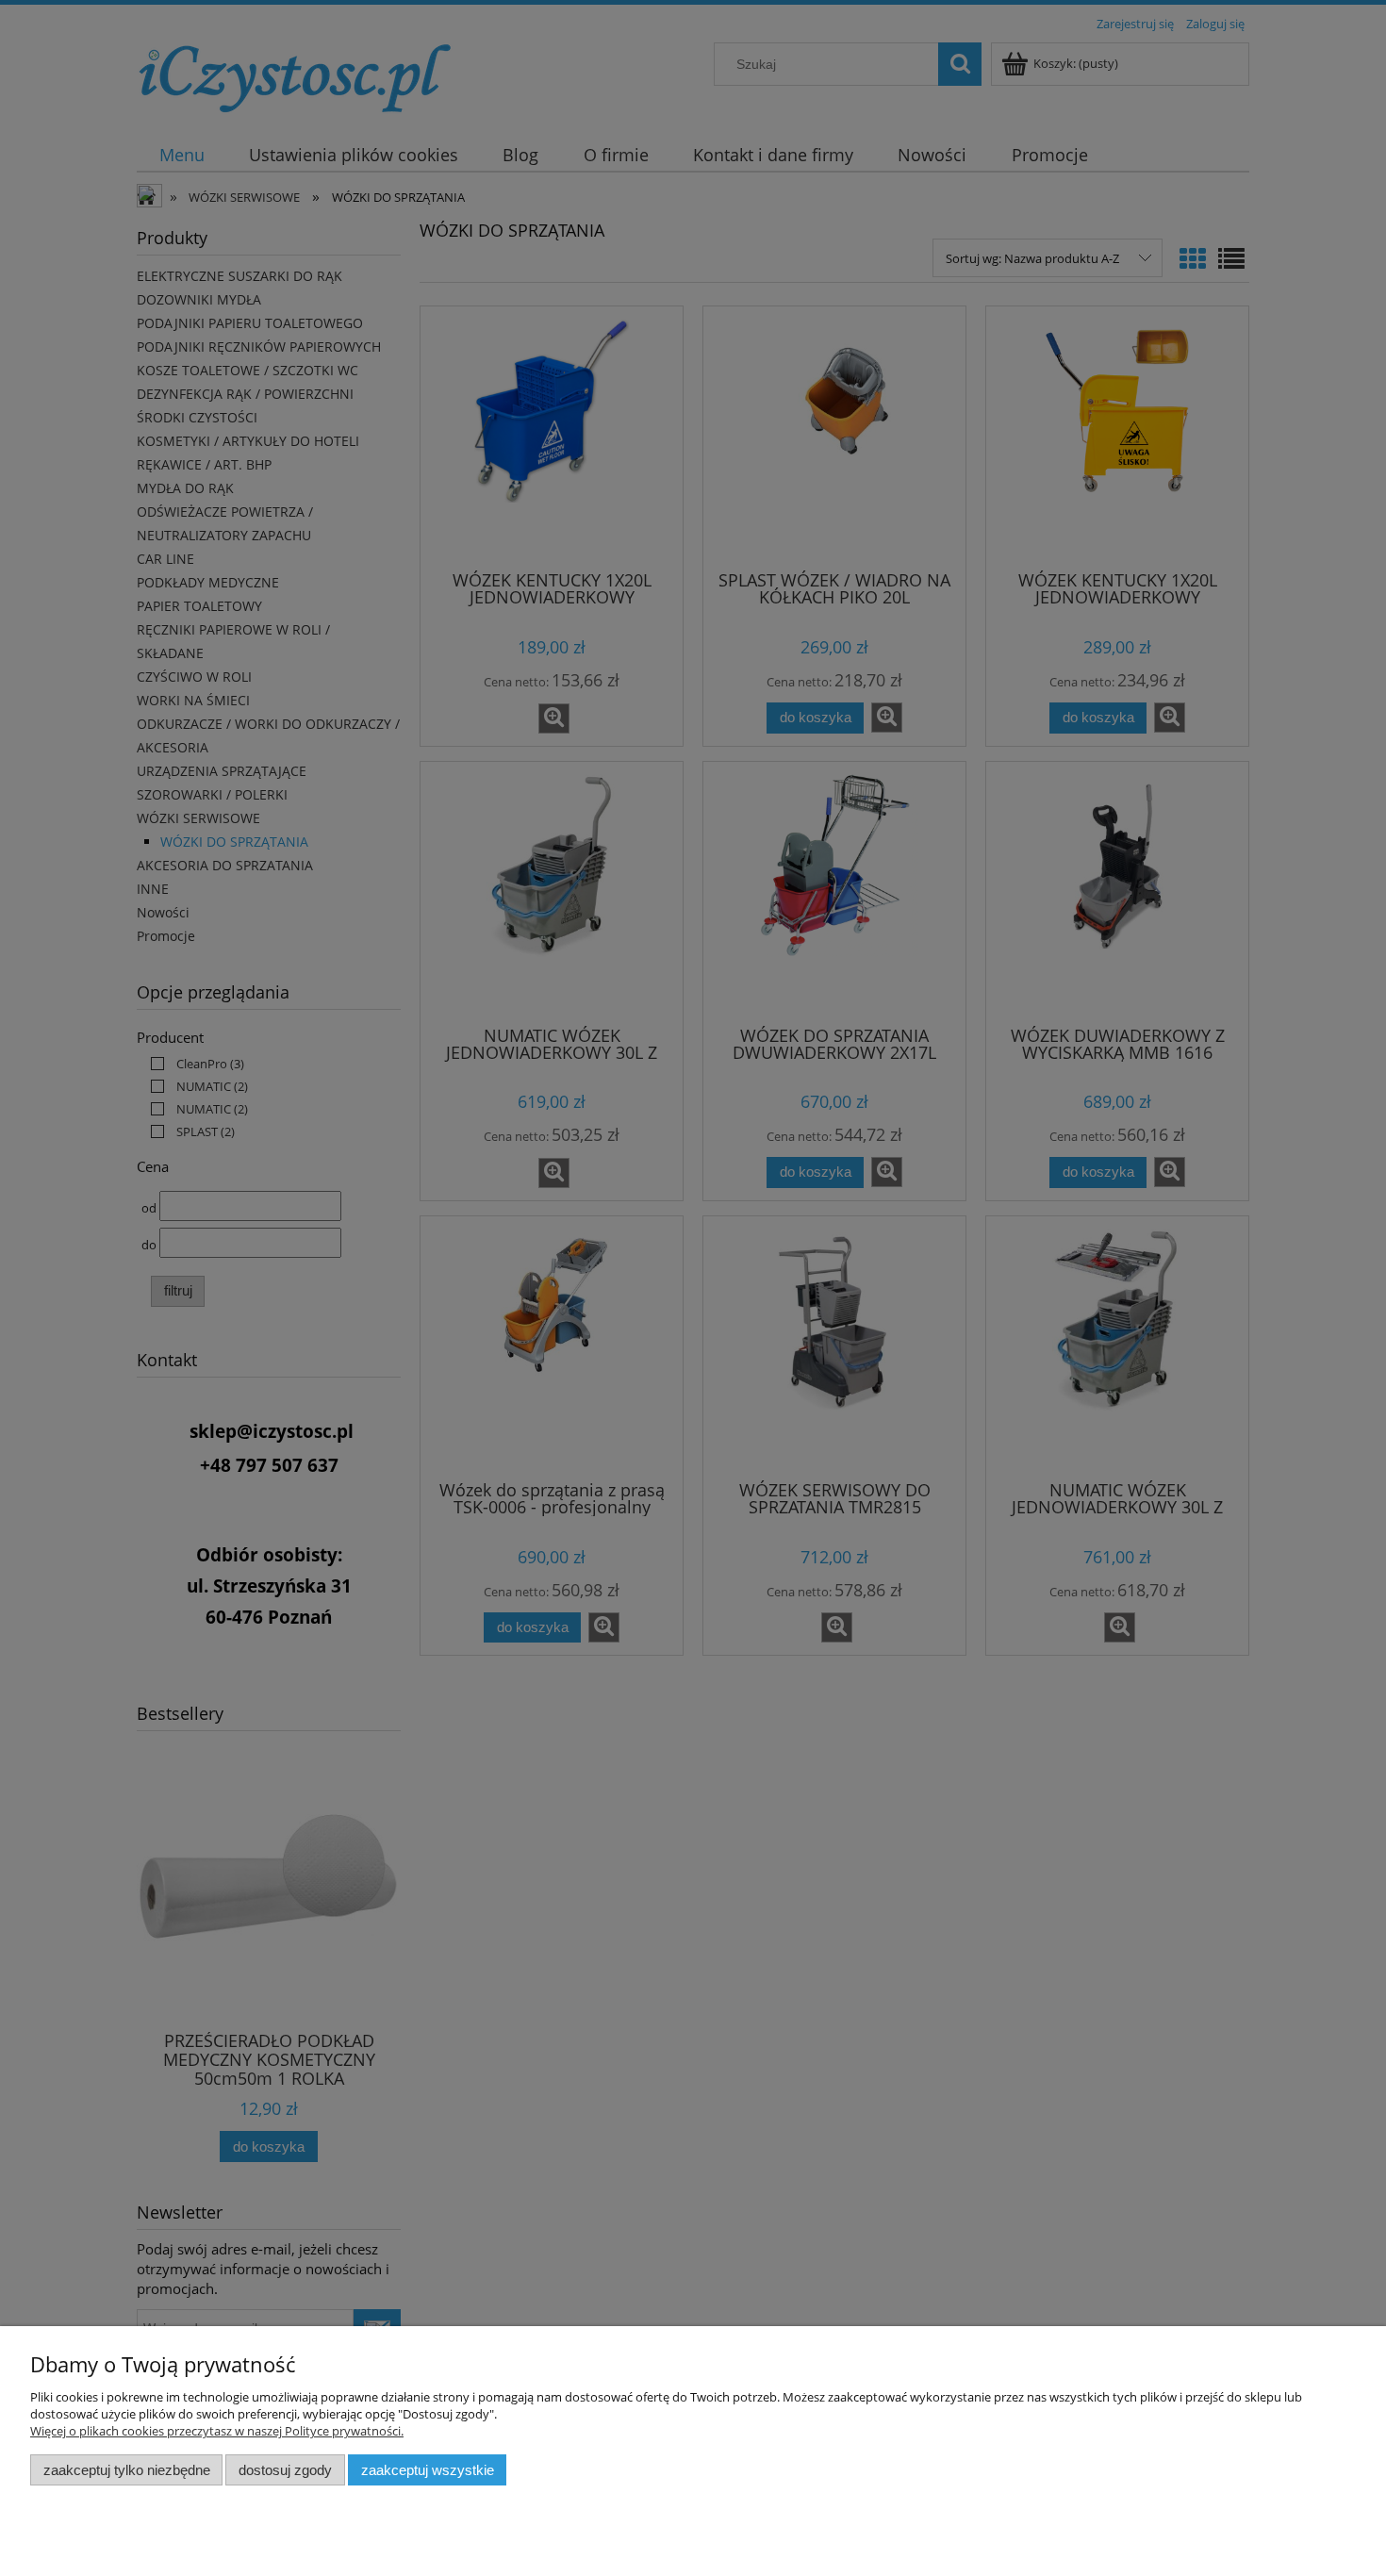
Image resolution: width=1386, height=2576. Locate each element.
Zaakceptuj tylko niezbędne (127, 2470)
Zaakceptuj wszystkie (428, 2470)
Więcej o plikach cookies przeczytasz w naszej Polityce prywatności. (217, 2431)
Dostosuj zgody (285, 2470)
